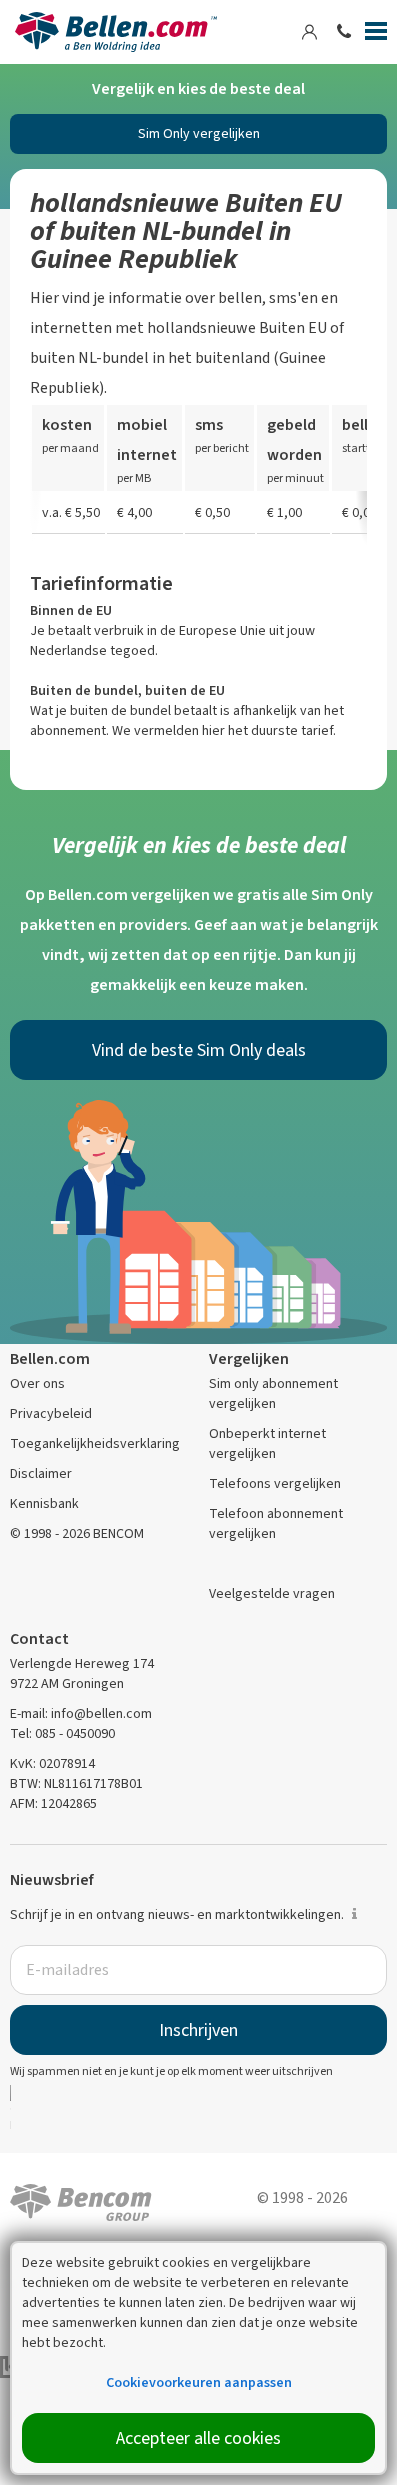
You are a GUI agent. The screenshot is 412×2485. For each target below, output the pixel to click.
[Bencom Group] (81, 2200)
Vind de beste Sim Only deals (199, 1050)
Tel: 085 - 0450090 (62, 1733)
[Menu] (376, 35)
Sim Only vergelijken (199, 133)
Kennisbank (44, 1503)
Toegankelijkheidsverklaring (95, 1443)
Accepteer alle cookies (198, 2438)
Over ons (37, 1383)
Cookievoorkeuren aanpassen (199, 2382)
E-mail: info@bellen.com (81, 1713)
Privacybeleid (51, 1413)
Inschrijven (198, 2030)
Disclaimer (41, 1473)
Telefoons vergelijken (275, 1483)
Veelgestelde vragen (272, 1593)
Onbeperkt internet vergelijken (267, 1443)
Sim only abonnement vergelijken (273, 1393)
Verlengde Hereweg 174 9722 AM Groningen (82, 1673)
